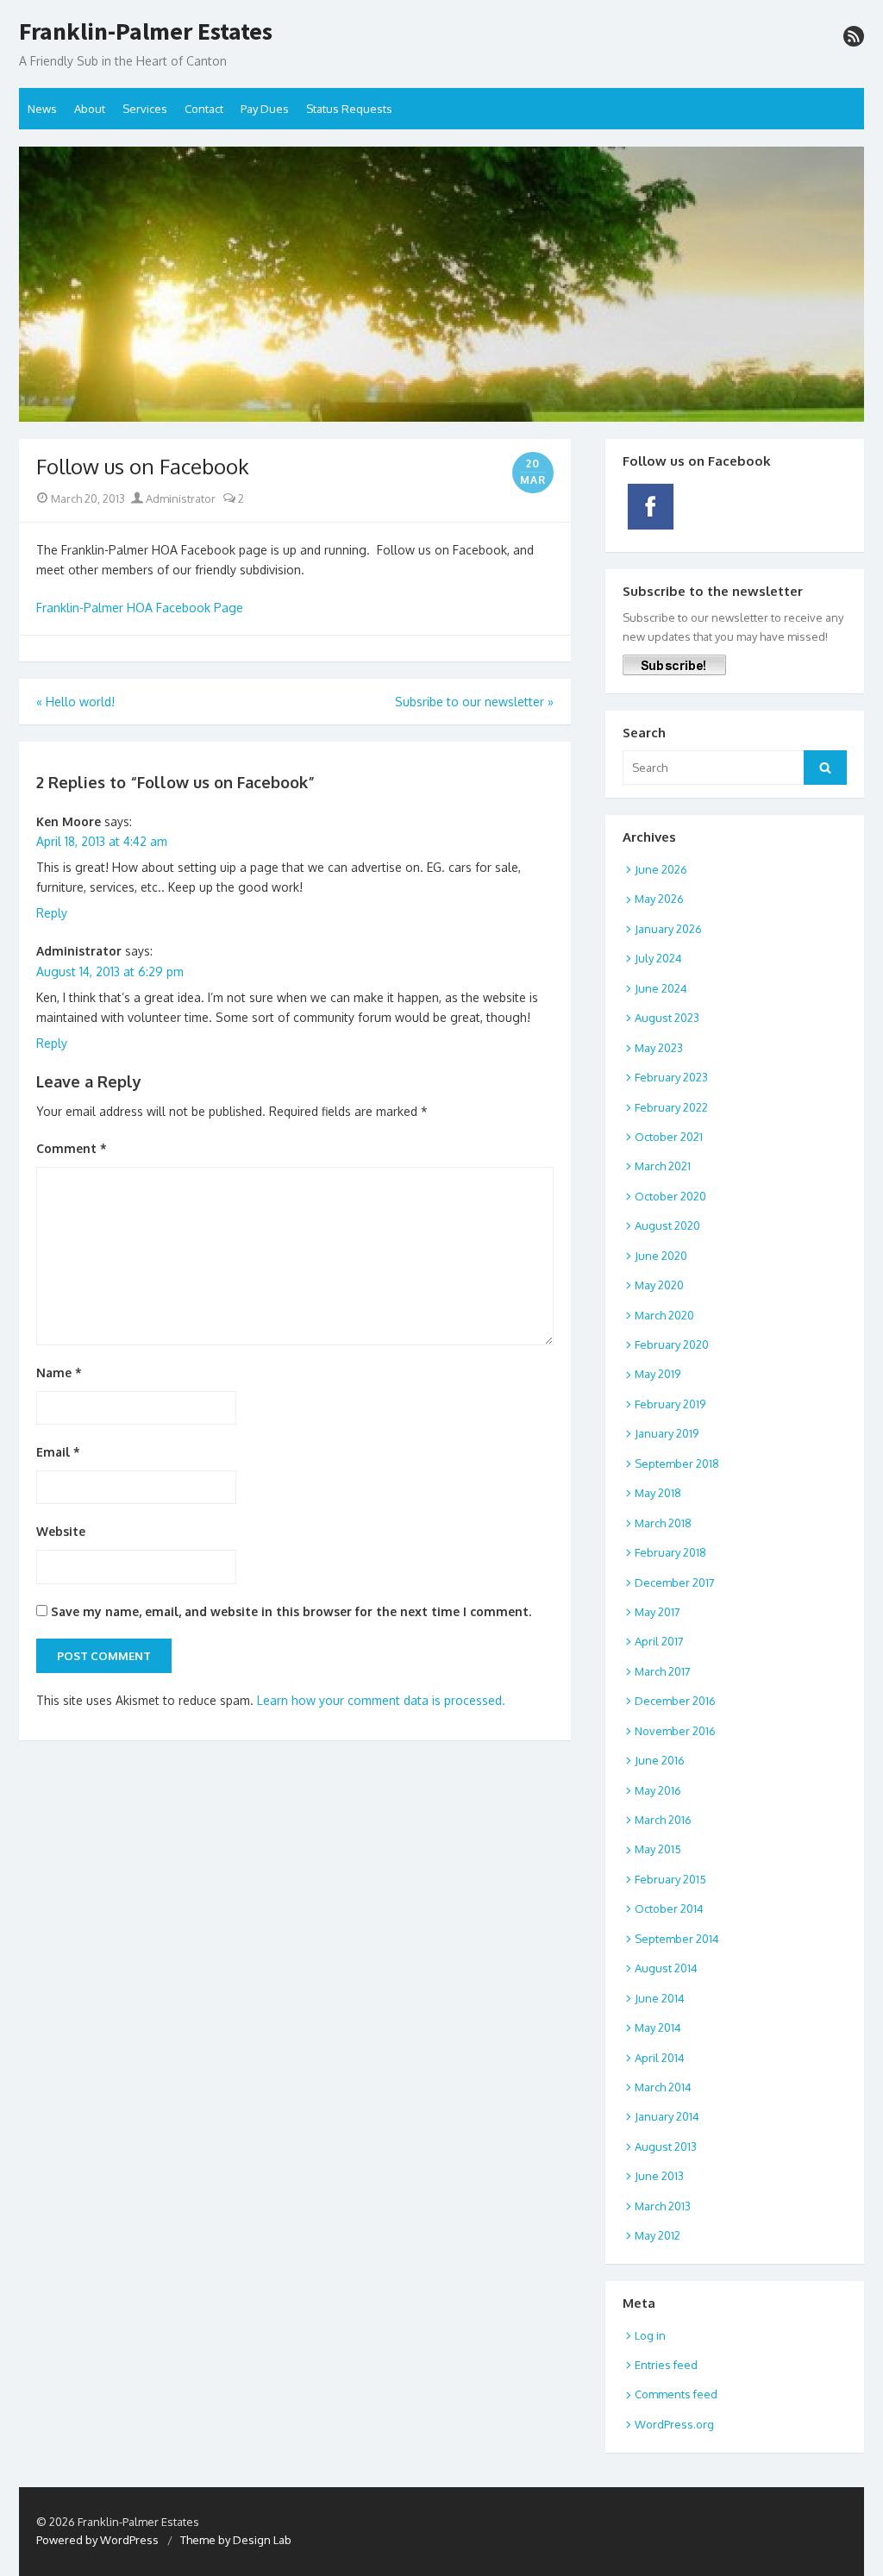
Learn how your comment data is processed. (381, 1700)
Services (145, 109)
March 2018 (663, 1523)
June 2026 (661, 869)
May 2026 (659, 899)
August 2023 (667, 1018)
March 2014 (663, 2087)
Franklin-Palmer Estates (146, 32)
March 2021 (663, 1166)
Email (58, 1452)
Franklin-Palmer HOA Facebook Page (140, 608)
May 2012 (658, 2235)
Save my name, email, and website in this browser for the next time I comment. (291, 1611)
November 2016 (675, 1731)
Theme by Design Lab (236, 2540)
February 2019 (670, 1404)
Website (61, 1531)
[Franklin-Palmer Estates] (441, 284)
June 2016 (660, 1760)
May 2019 (658, 1374)
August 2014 (666, 1968)
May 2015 (658, 1849)
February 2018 (670, 1552)
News (42, 109)
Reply (52, 913)
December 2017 (675, 1583)
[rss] (854, 36)
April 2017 (659, 1641)
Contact (204, 109)
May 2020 (659, 1285)
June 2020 (661, 1256)
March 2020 (664, 1315)
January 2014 (667, 2116)
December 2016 (675, 1701)
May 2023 (659, 1048)
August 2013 (666, 2147)
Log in (650, 2335)
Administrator (179, 498)
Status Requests (349, 109)
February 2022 (671, 1107)
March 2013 (663, 2206)
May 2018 (658, 1493)
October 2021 (669, 1137)
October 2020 (670, 1196)
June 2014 (660, 1998)
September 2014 (677, 1939)
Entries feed (666, 2365)
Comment (72, 1148)
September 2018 (677, 1463)
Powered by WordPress (97, 2540)
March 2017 (663, 1671)
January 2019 (667, 1433)
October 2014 (669, 1908)
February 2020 (672, 1344)
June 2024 (661, 988)
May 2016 (658, 1790)
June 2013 (659, 2176)
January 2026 (668, 929)
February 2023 (671, 1077)
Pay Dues (265, 109)
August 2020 (667, 1225)
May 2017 (658, 1612)
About (90, 109)
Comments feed (676, 2394)
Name (59, 1373)
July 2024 (658, 958)
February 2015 (670, 1879)
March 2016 (663, 1820)
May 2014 (658, 2028)
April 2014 (660, 2058)
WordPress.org (674, 2424)
